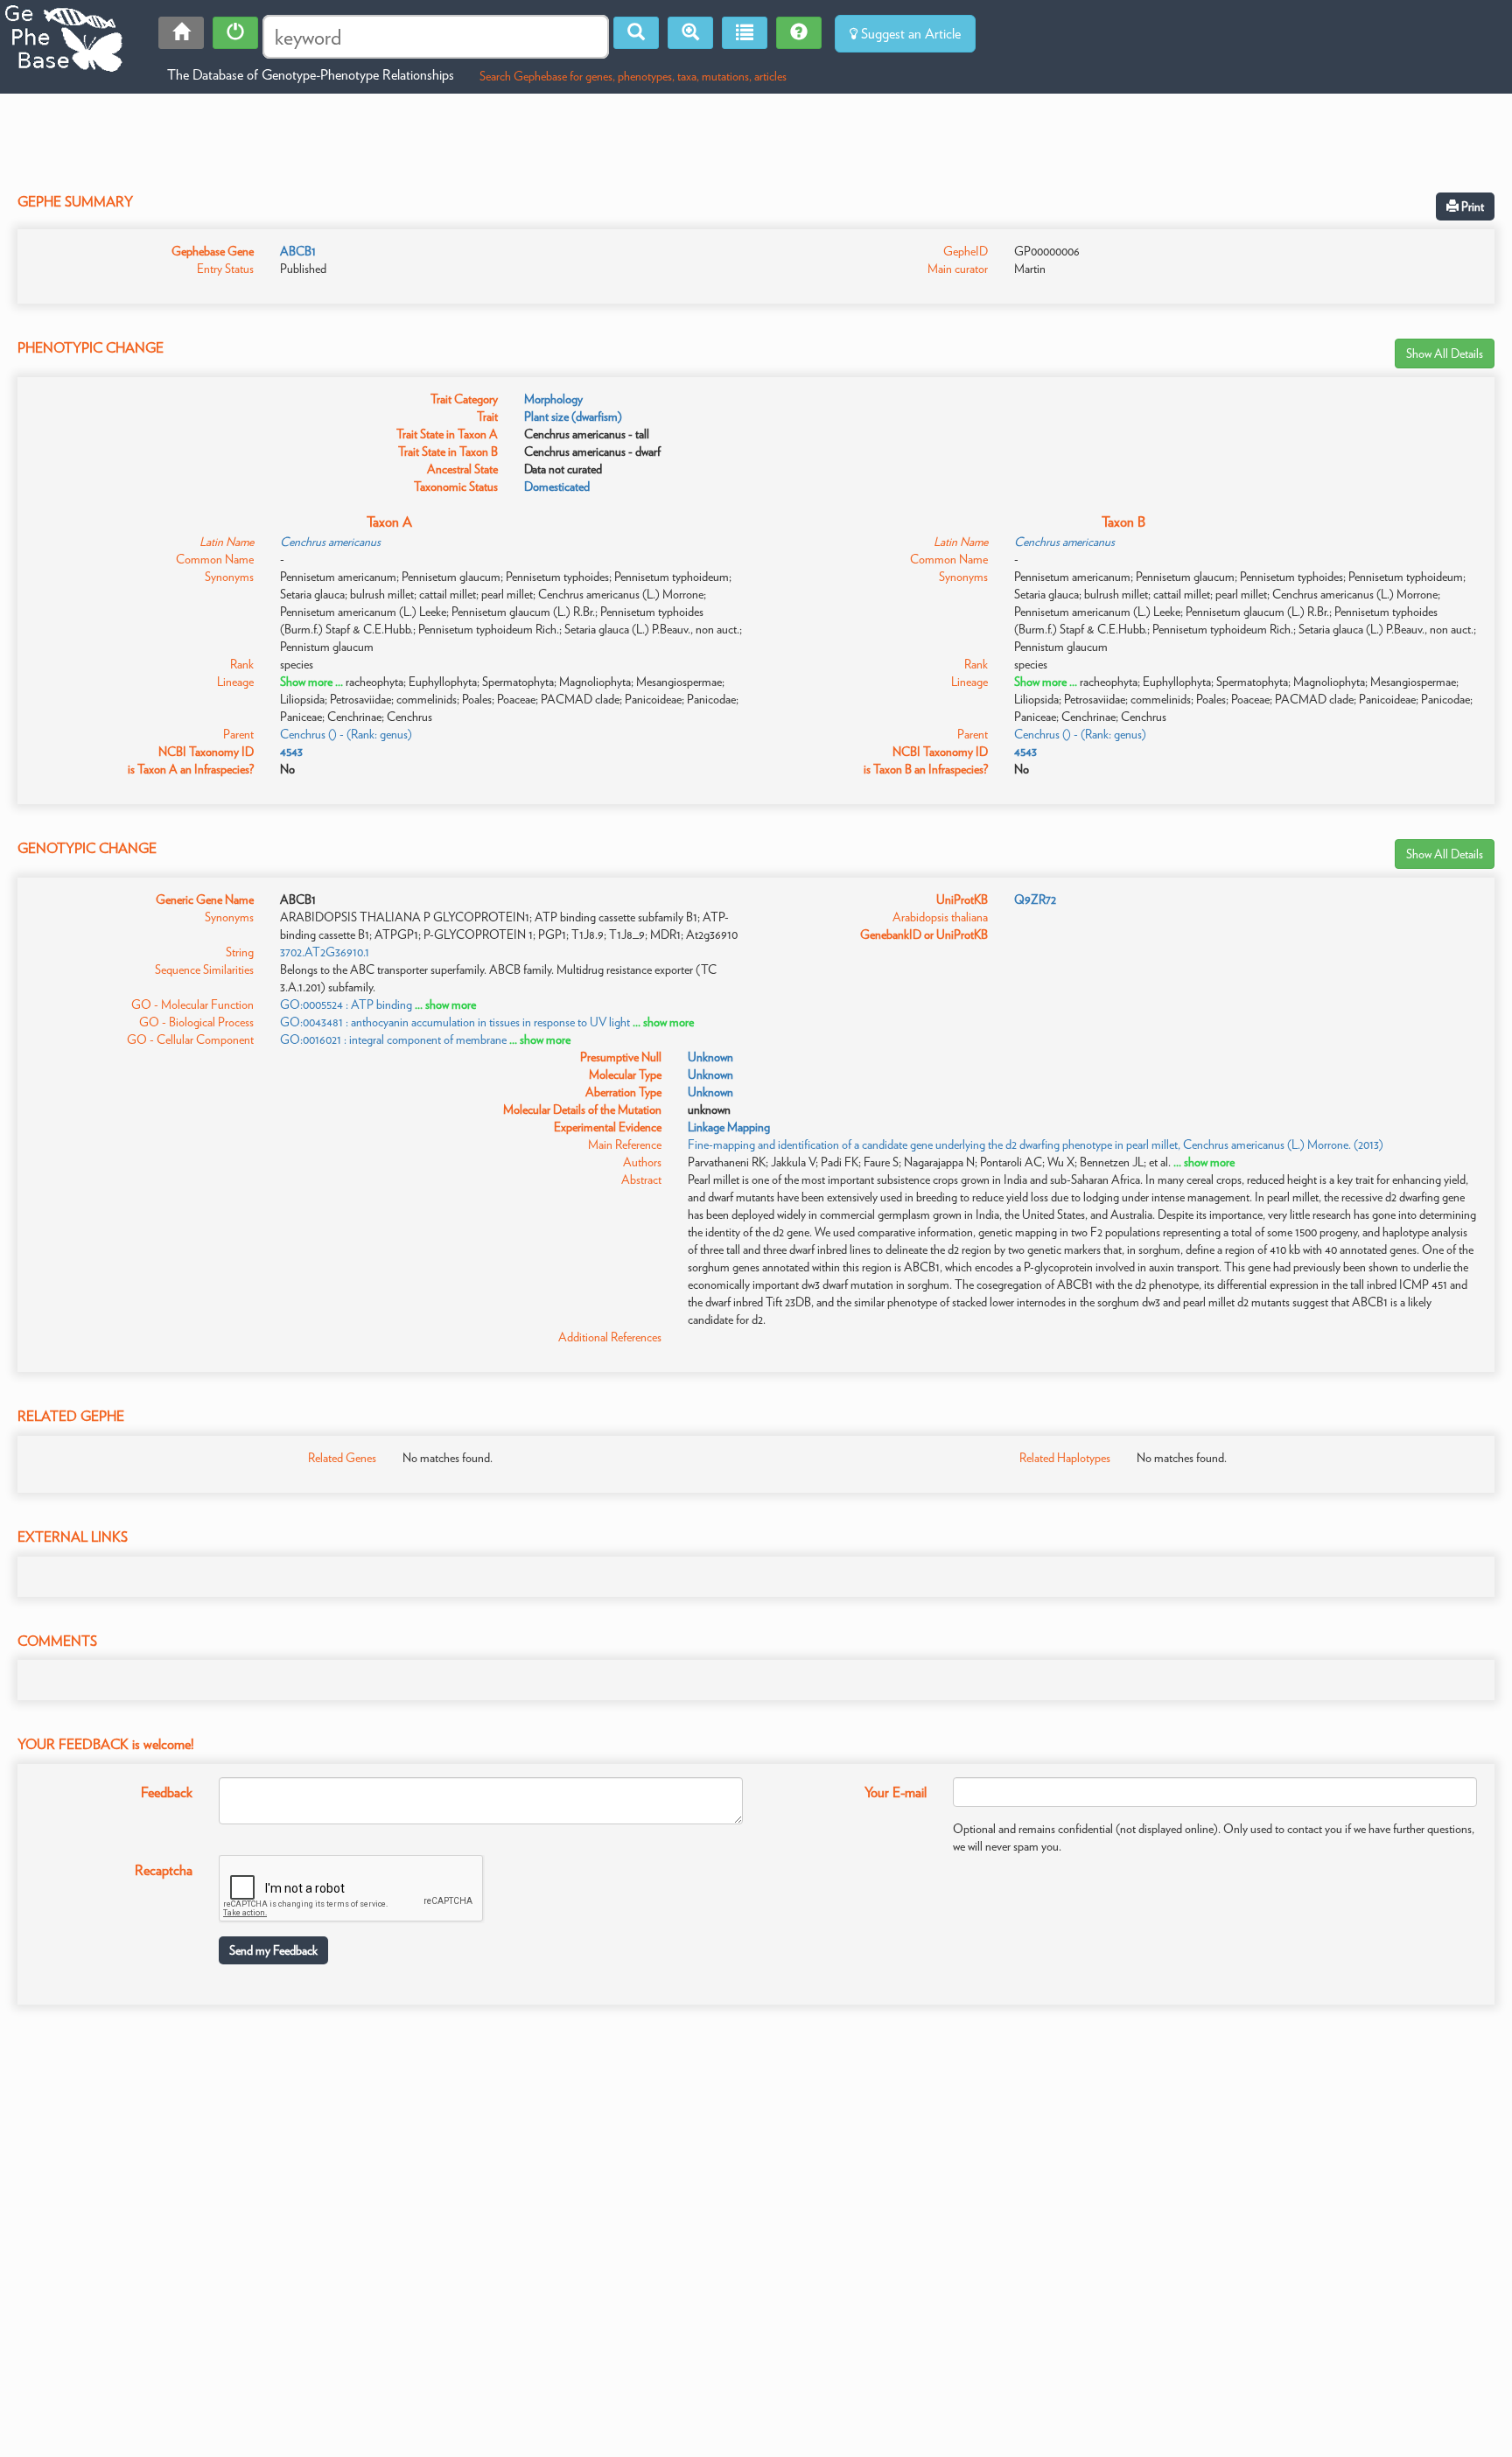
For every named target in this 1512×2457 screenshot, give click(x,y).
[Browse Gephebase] (745, 33)
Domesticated (557, 486)
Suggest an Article (909, 34)
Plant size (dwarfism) (573, 416)
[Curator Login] (235, 33)
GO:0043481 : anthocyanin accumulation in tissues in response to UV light (455, 1022)
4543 (291, 752)
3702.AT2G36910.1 (325, 952)
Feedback (167, 1792)
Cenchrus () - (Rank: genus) (346, 734)
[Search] (636, 33)
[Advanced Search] (690, 33)
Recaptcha (164, 1870)
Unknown (710, 1057)
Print (1471, 206)
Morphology (553, 399)
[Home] (181, 33)
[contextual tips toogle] (799, 33)
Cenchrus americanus (330, 542)
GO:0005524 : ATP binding (346, 1004)
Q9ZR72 (1035, 899)
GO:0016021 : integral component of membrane (393, 1039)
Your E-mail (896, 1792)
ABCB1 (298, 251)
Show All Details (1445, 353)
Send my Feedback (273, 1950)
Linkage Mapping (729, 1127)
